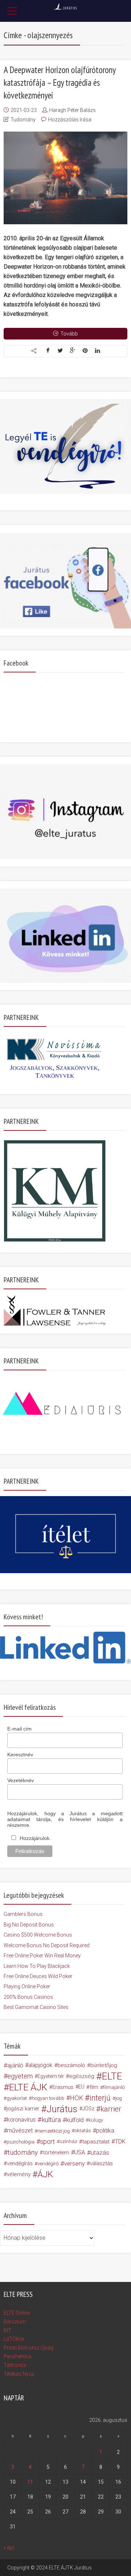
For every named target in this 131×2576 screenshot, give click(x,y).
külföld (75, 2120)
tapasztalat (96, 2142)
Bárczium (15, 2322)
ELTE (112, 2076)
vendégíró (48, 2163)
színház (68, 2141)
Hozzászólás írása (70, 120)
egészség (82, 2076)
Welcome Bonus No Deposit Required (47, 1945)
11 (30, 2482)
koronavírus (21, 2120)
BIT (7, 2330)
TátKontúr (15, 2365)
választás (101, 2163)
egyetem (20, 2076)
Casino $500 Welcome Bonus (38, 1935)
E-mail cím (19, 1729)
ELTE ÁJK (28, 2087)
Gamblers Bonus (23, 1914)
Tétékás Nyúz (19, 2374)
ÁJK (45, 2174)
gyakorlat (17, 2098)
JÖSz (88, 2109)
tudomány (23, 2152)
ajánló (15, 2065)
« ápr (9, 2548)
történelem (56, 2153)
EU (81, 2087)
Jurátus (62, 2109)
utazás (100, 2153)
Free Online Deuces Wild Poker (38, 1976)
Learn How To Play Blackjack (37, 1966)
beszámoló (71, 2065)
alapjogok (40, 2065)
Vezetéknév (21, 1780)
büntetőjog (104, 2065)
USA (80, 2152)
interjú (100, 2098)
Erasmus (63, 2087)
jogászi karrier (23, 2109)
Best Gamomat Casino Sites (36, 2007)
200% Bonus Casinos (28, 1997)
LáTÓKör (14, 2339)
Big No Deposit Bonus (29, 1925)
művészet (20, 2131)
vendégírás (20, 2163)
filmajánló (114, 2087)
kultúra (51, 2120)
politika (105, 2131)
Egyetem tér (51, 2076)
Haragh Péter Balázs (72, 110)
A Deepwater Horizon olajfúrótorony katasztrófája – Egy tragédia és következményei (59, 83)
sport (47, 2142)
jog (119, 2098)
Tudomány (23, 120)
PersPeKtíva (17, 2356)
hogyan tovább (48, 2098)
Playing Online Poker (27, 1986)
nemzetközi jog (54, 2131)
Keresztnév (20, 1755)
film (94, 2087)
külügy (96, 2120)
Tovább (69, 334)
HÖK (76, 2098)
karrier (111, 2109)
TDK (120, 2141)
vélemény (19, 2174)
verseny (74, 2163)
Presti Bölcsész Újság (29, 2348)
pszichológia (21, 2142)
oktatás (83, 2131)
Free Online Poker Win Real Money (42, 1956)
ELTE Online (17, 2313)
